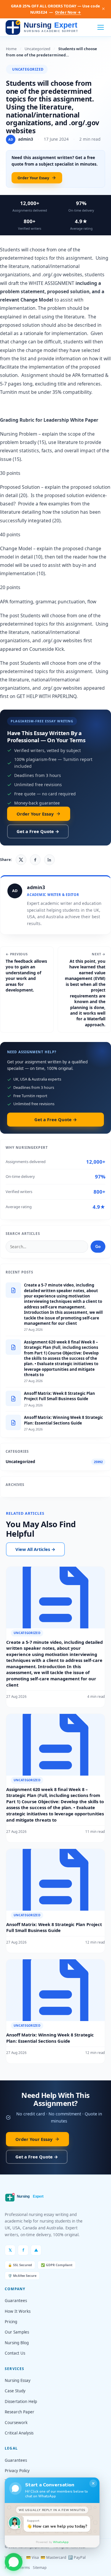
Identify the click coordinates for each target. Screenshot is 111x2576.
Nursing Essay (18, 2380)
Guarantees (16, 2301)
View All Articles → (35, 1549)
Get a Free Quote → (38, 831)
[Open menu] (101, 27)
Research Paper (20, 2412)
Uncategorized (37, 49)
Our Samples (17, 2332)
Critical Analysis (19, 2433)
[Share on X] (21, 860)
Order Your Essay (33, 178)
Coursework (16, 2423)
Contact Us (15, 2353)
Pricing (11, 2322)
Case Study (15, 2391)
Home (11, 49)
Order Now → (68, 12)
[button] (14, 2561)
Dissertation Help (21, 2401)
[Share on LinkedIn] (49, 860)
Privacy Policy (17, 2471)
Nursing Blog (17, 2343)
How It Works (18, 2311)
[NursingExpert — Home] (43, 27)
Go (98, 1247)
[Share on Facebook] (35, 860)
